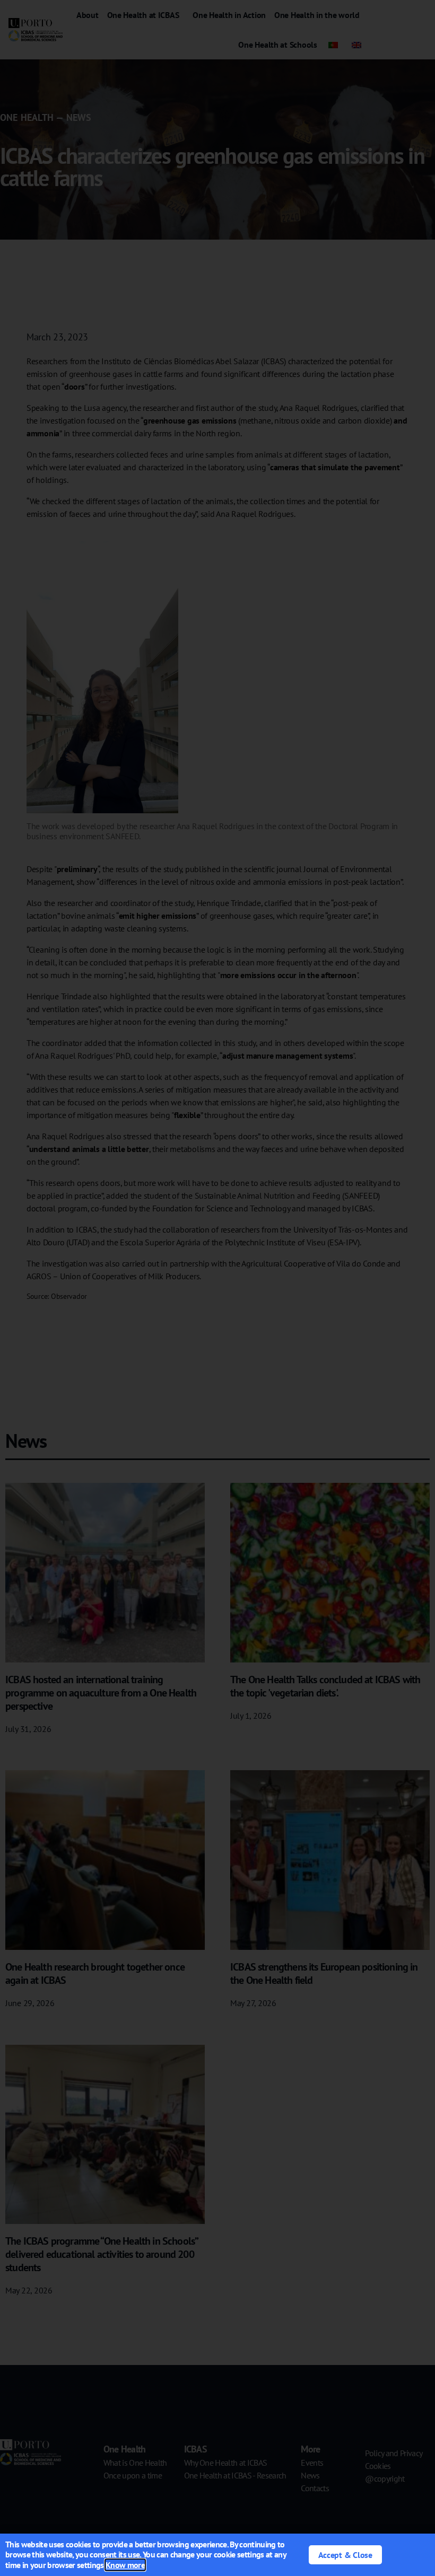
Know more (125, 2565)
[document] (217, 1288)
